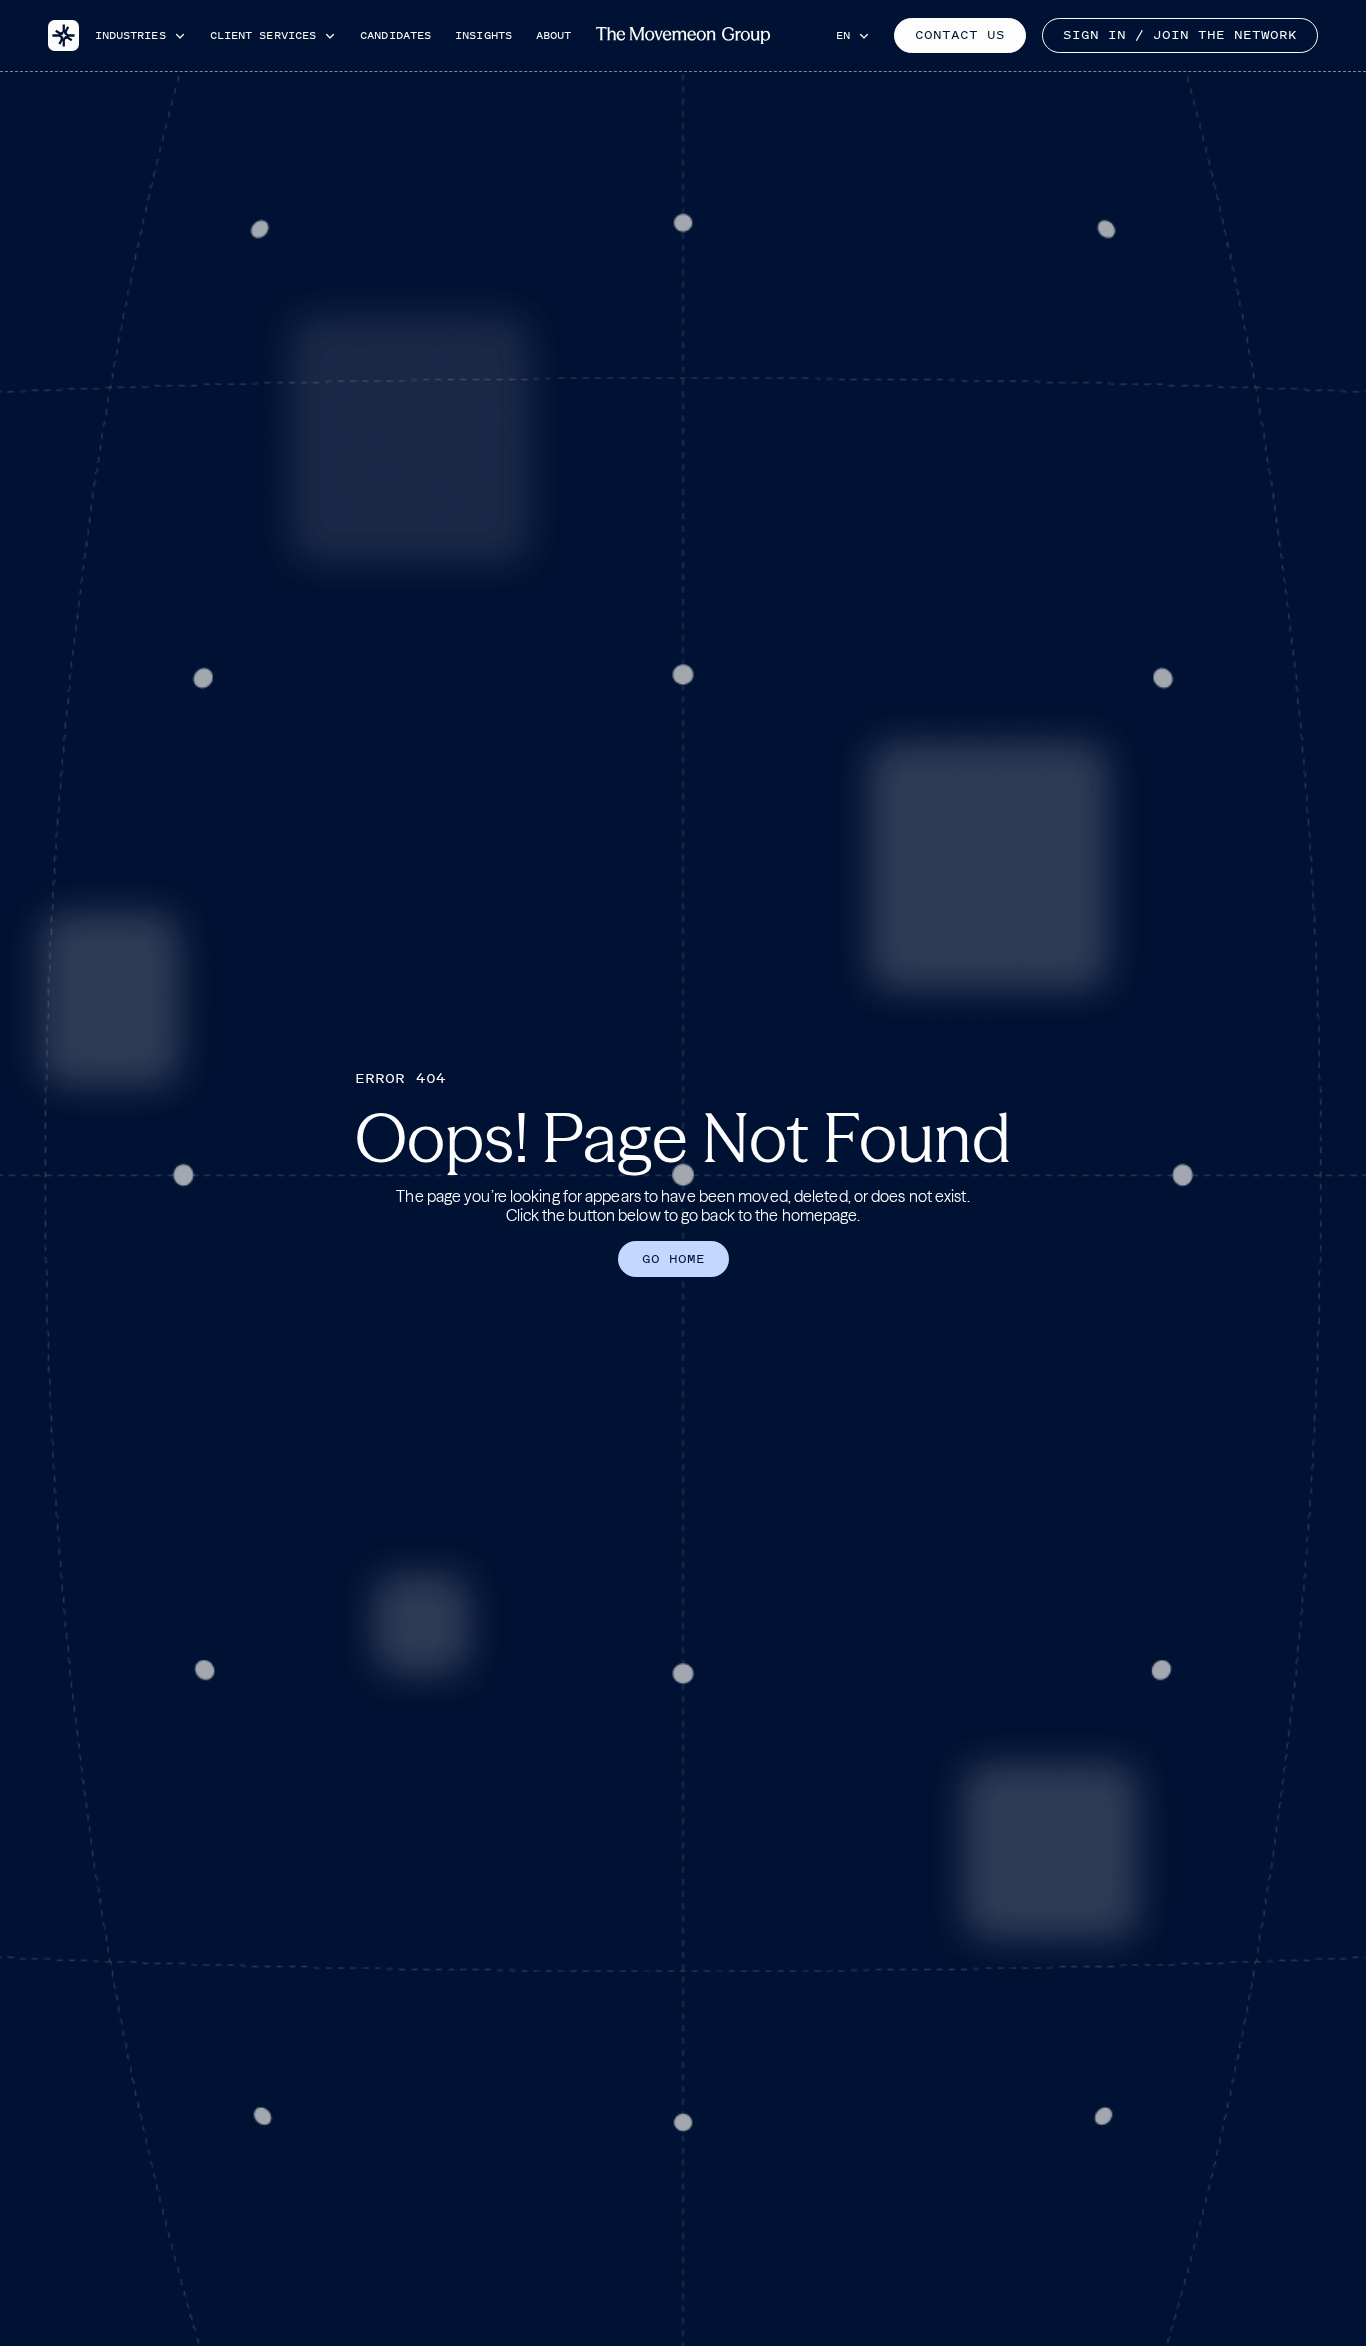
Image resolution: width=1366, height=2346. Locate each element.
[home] (63, 36)
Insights (483, 35)
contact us (960, 35)
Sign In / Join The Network (1180, 35)
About (554, 35)
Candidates (395, 35)
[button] (140, 35)
